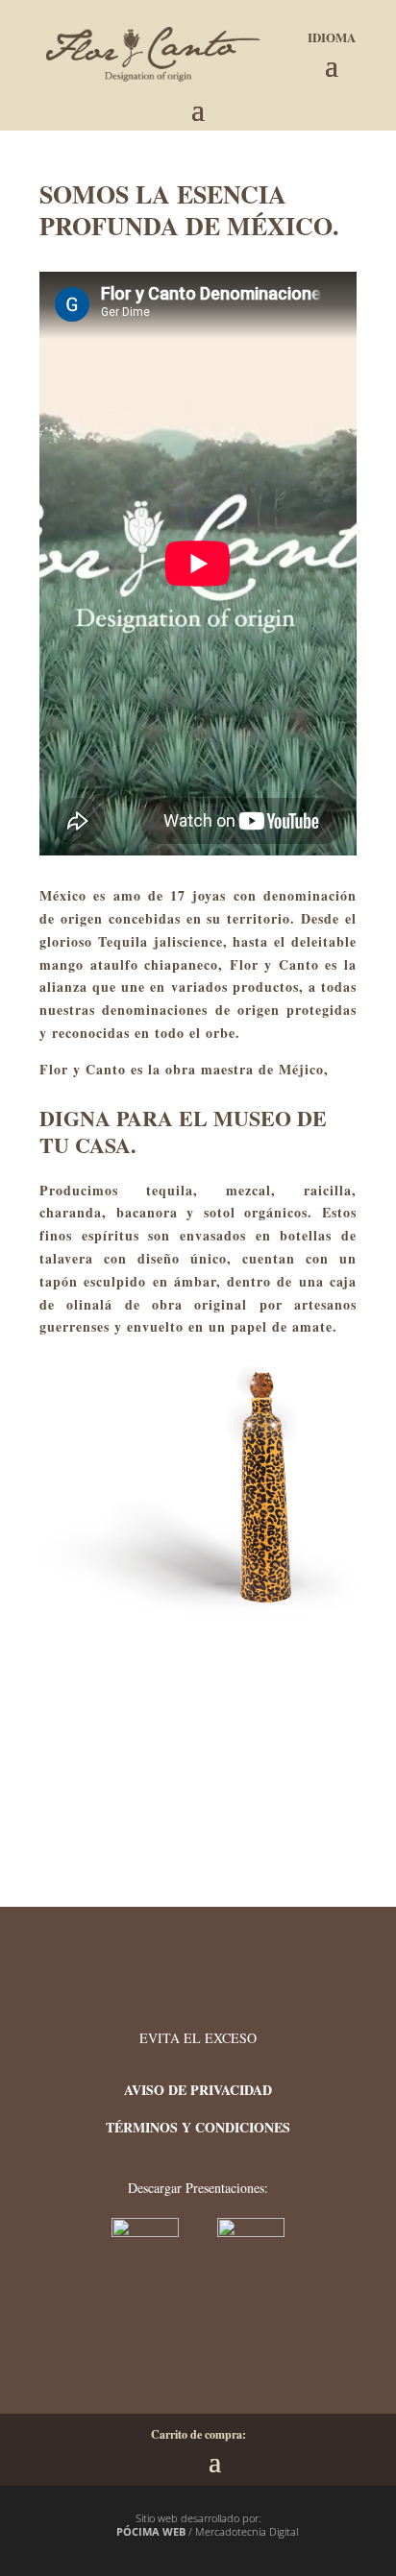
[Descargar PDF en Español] (147, 2232)
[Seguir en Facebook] (164, 2351)
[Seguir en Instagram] (222, 2351)
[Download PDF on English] (251, 2232)
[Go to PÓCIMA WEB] (107, 2532)
